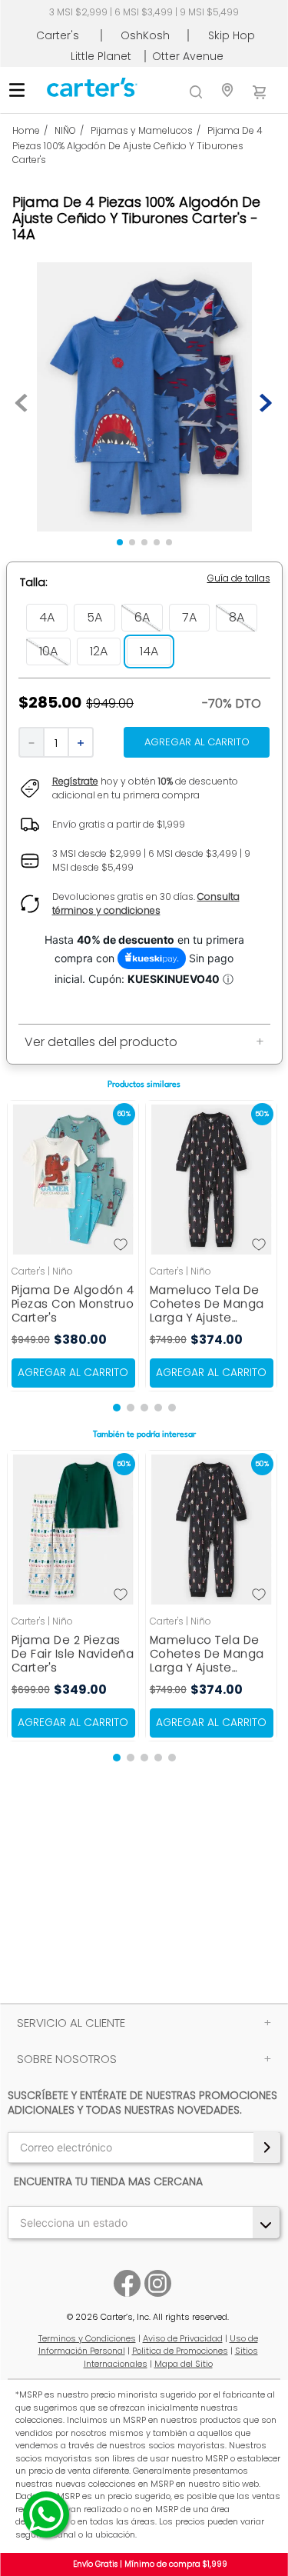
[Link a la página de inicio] (33, 131)
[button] (239, 578)
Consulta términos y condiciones (146, 903)
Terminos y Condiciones (87, 2338)
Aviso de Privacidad (183, 2338)
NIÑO (65, 130)
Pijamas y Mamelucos (142, 130)
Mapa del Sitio (184, 2364)
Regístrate (75, 781)
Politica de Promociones (180, 2351)
